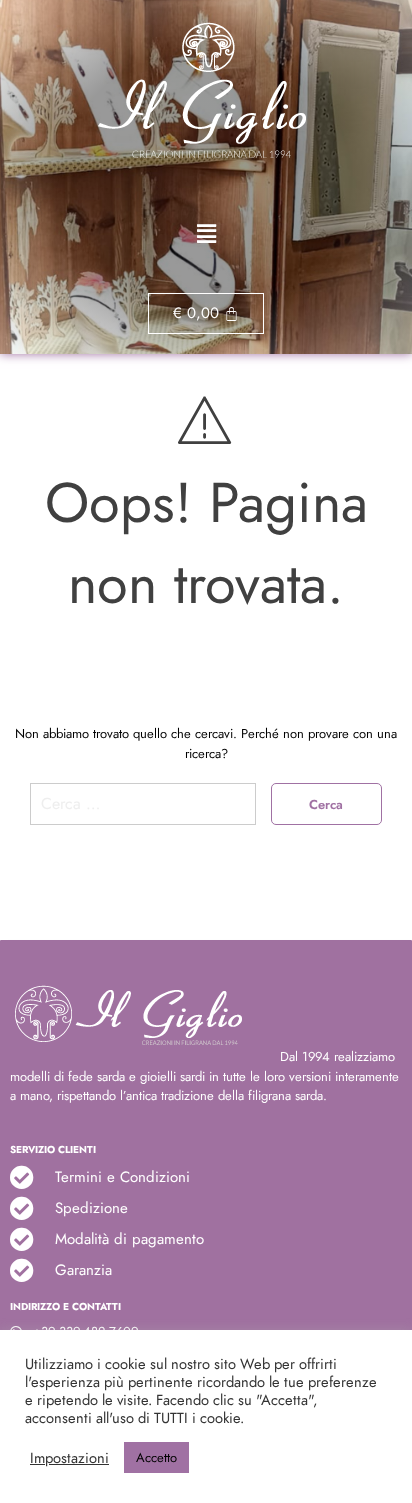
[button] (206, 234)
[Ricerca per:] (143, 811)
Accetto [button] (156, 1457)
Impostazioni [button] (69, 1458)
